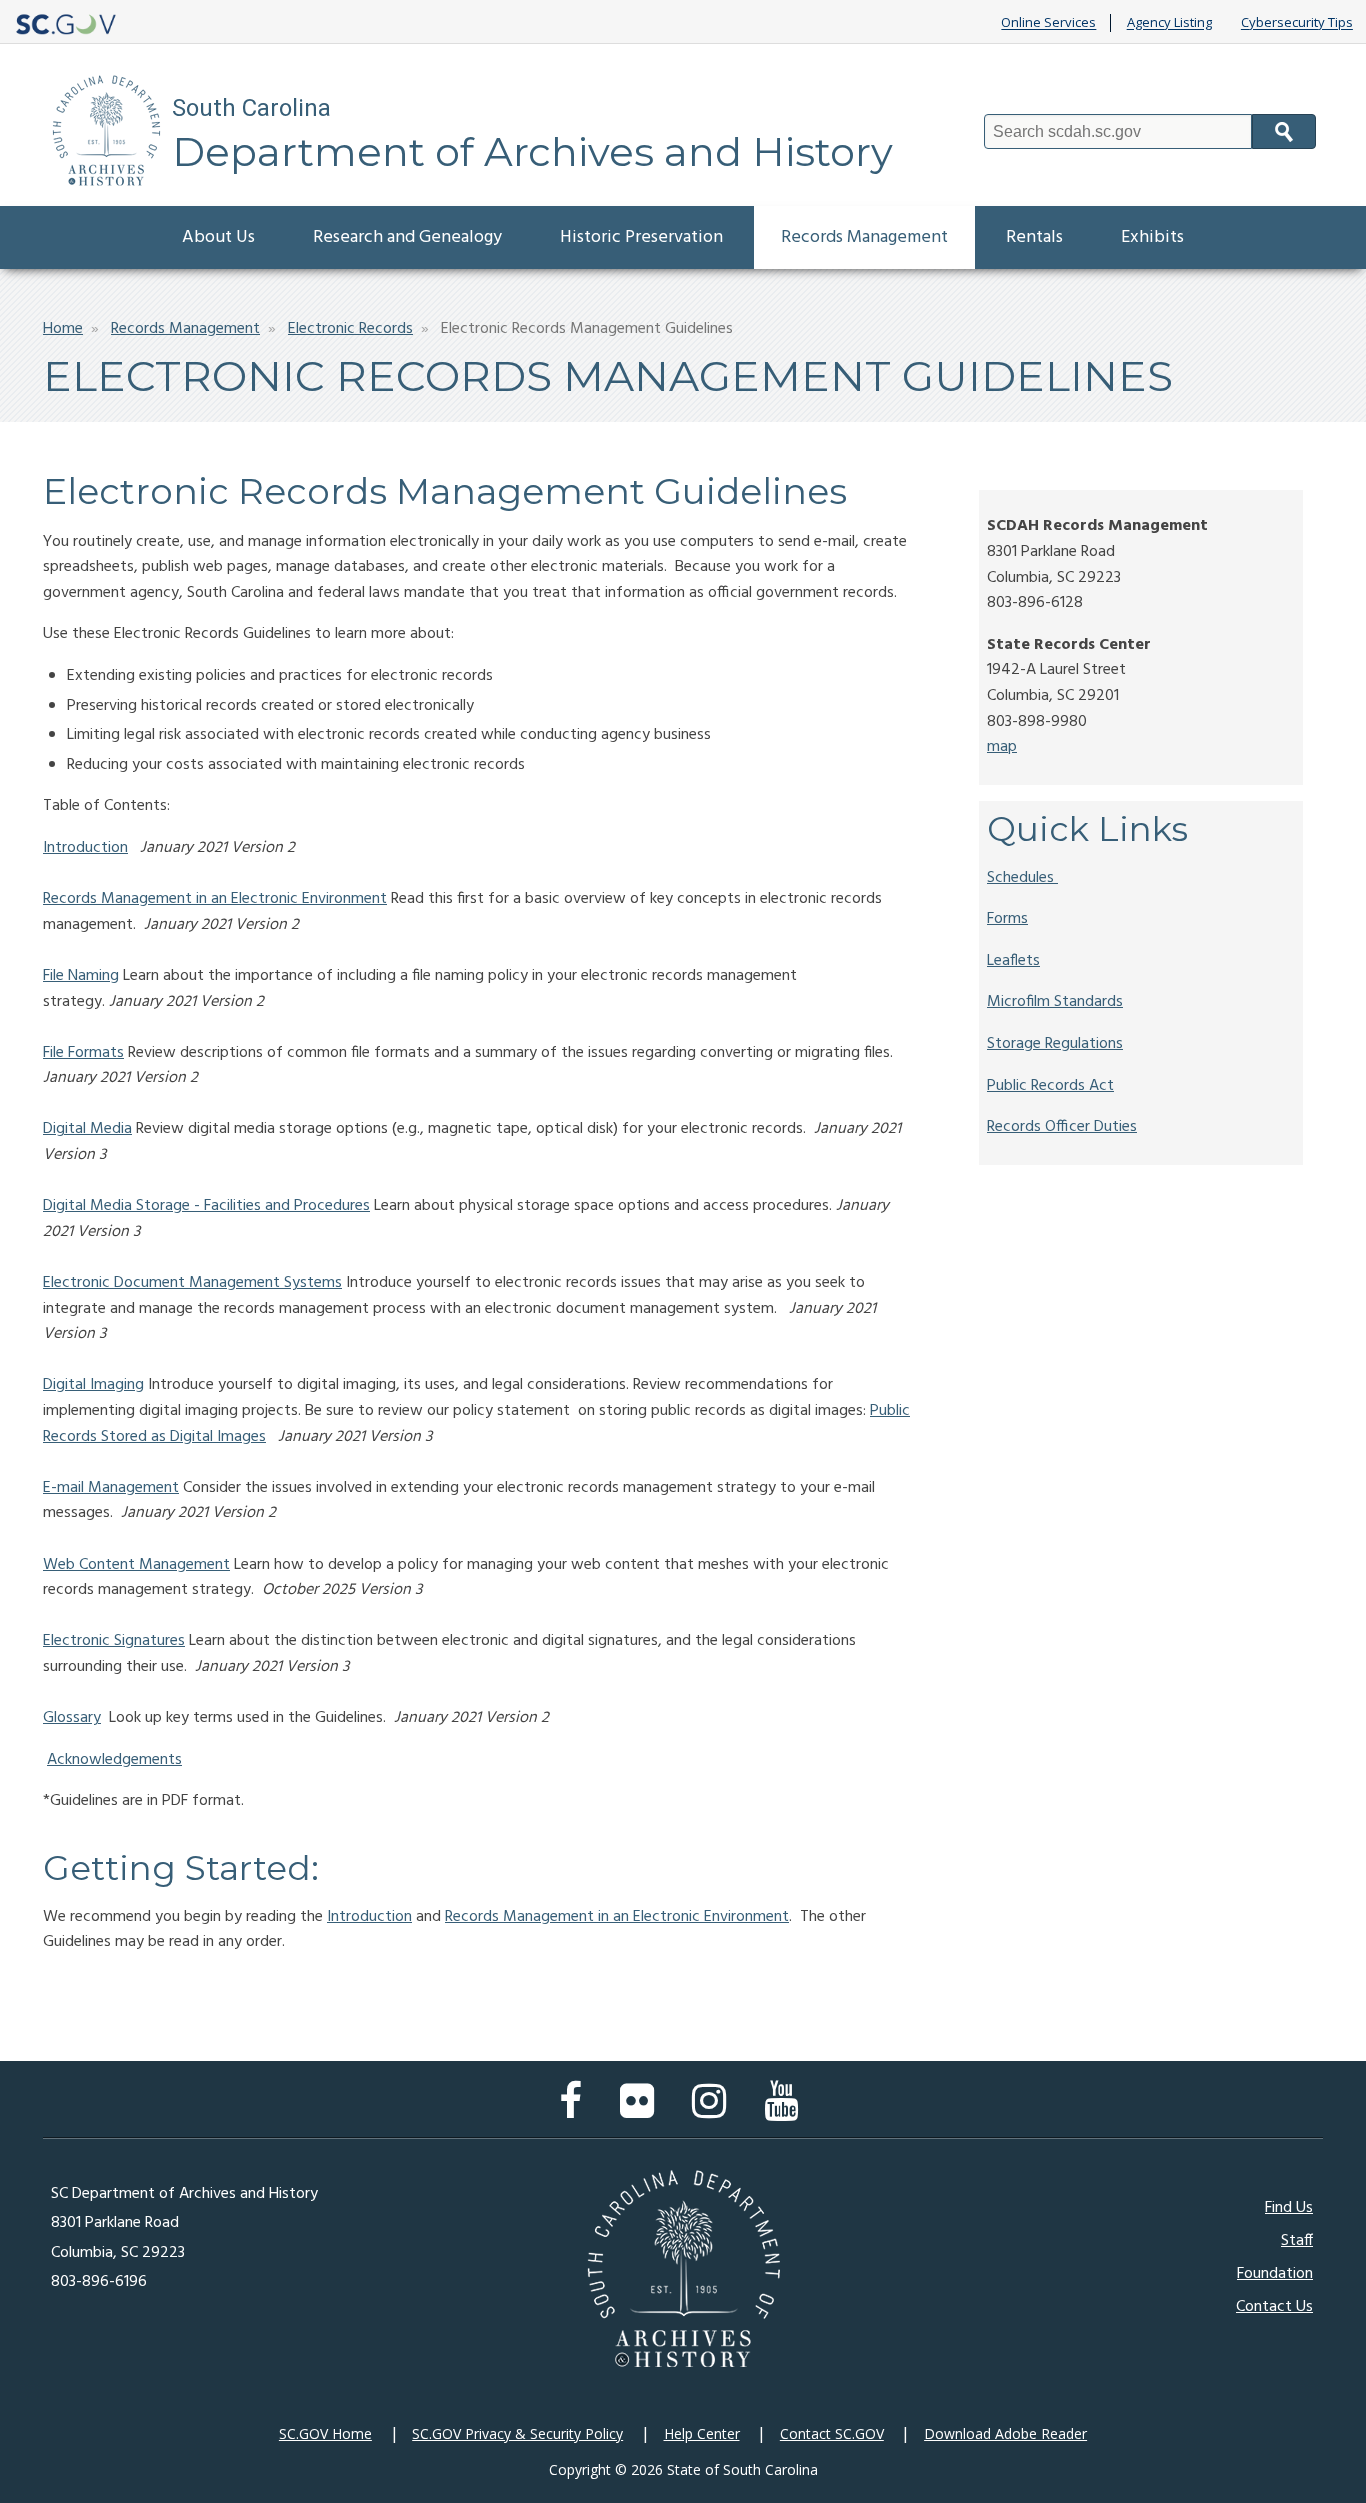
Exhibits (1152, 237)
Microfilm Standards (1055, 1002)
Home (63, 329)
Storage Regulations (1055, 1044)
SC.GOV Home (325, 2433)
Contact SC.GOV (832, 2433)
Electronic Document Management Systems (192, 1283)
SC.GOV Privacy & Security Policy (517, 2433)
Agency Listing (1169, 23)
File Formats (83, 1053)
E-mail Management (111, 1488)
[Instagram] (714, 2111)
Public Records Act (1050, 1086)
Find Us (1289, 2208)
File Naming (81, 976)
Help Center (702, 2433)
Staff (1297, 2241)
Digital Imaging (93, 1385)
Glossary (72, 1718)
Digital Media (87, 1129)
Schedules (1020, 878)
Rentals (1034, 237)
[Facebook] (575, 2111)
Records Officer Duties (1062, 1127)
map (1002, 747)
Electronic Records (350, 329)
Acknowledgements (114, 1760)
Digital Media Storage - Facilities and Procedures (206, 1206)
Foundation (1275, 2274)
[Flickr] (642, 2111)
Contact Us (1274, 2307)
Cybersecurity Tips (1297, 23)
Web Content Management (136, 1565)
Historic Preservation (641, 237)
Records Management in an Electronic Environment (215, 899)
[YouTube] (786, 2111)
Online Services (1048, 23)
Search (1284, 131)
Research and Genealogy (407, 237)
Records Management (864, 237)
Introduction (85, 848)
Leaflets (1013, 961)
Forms (1007, 919)
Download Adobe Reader (1005, 2433)
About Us (218, 237)
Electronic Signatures (114, 1641)
